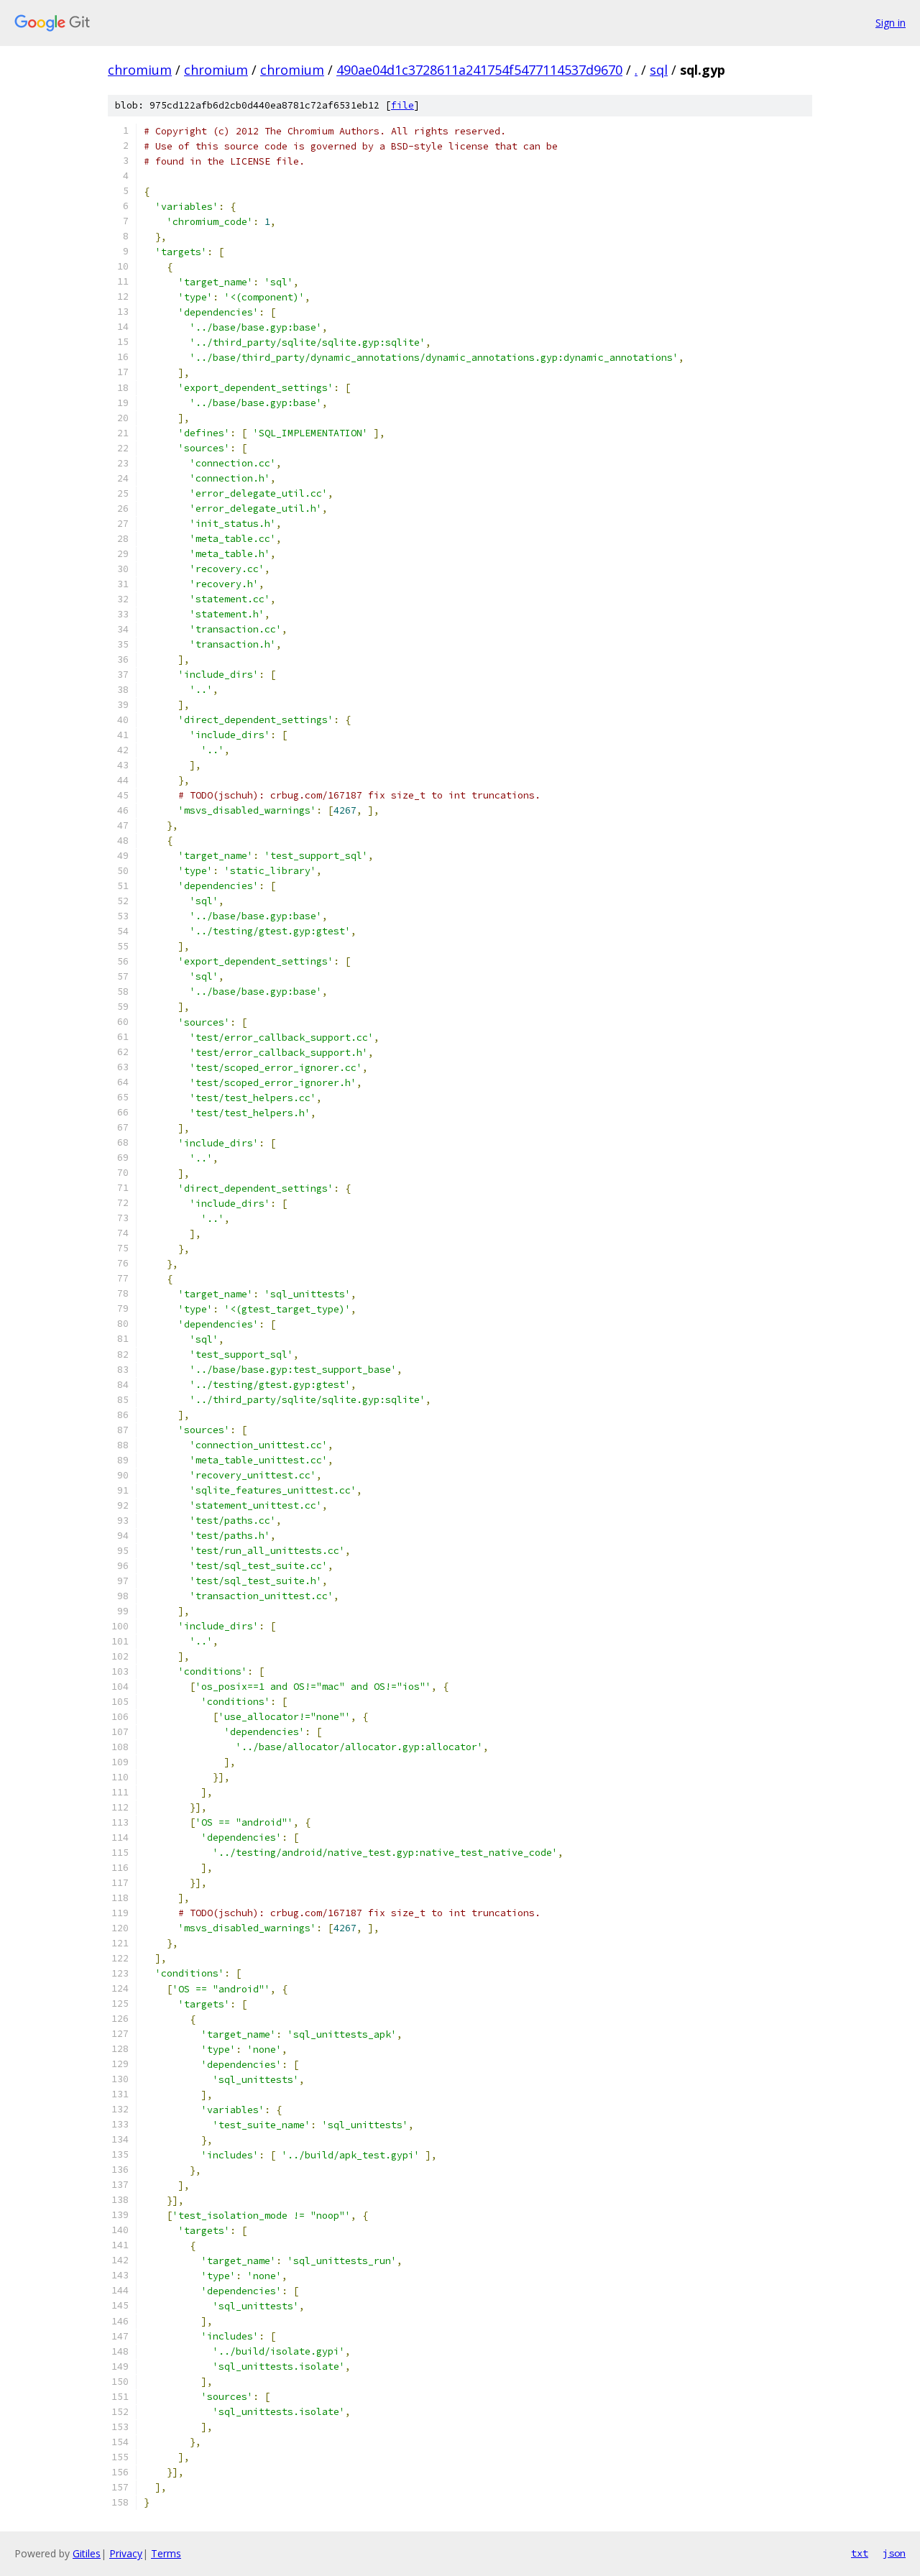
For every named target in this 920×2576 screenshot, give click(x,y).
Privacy (126, 2553)
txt (860, 2553)
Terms (166, 2553)
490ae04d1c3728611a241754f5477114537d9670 (479, 70)
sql (659, 70)
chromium (140, 70)
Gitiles (87, 2553)
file (402, 105)
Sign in (891, 23)
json (894, 2553)
